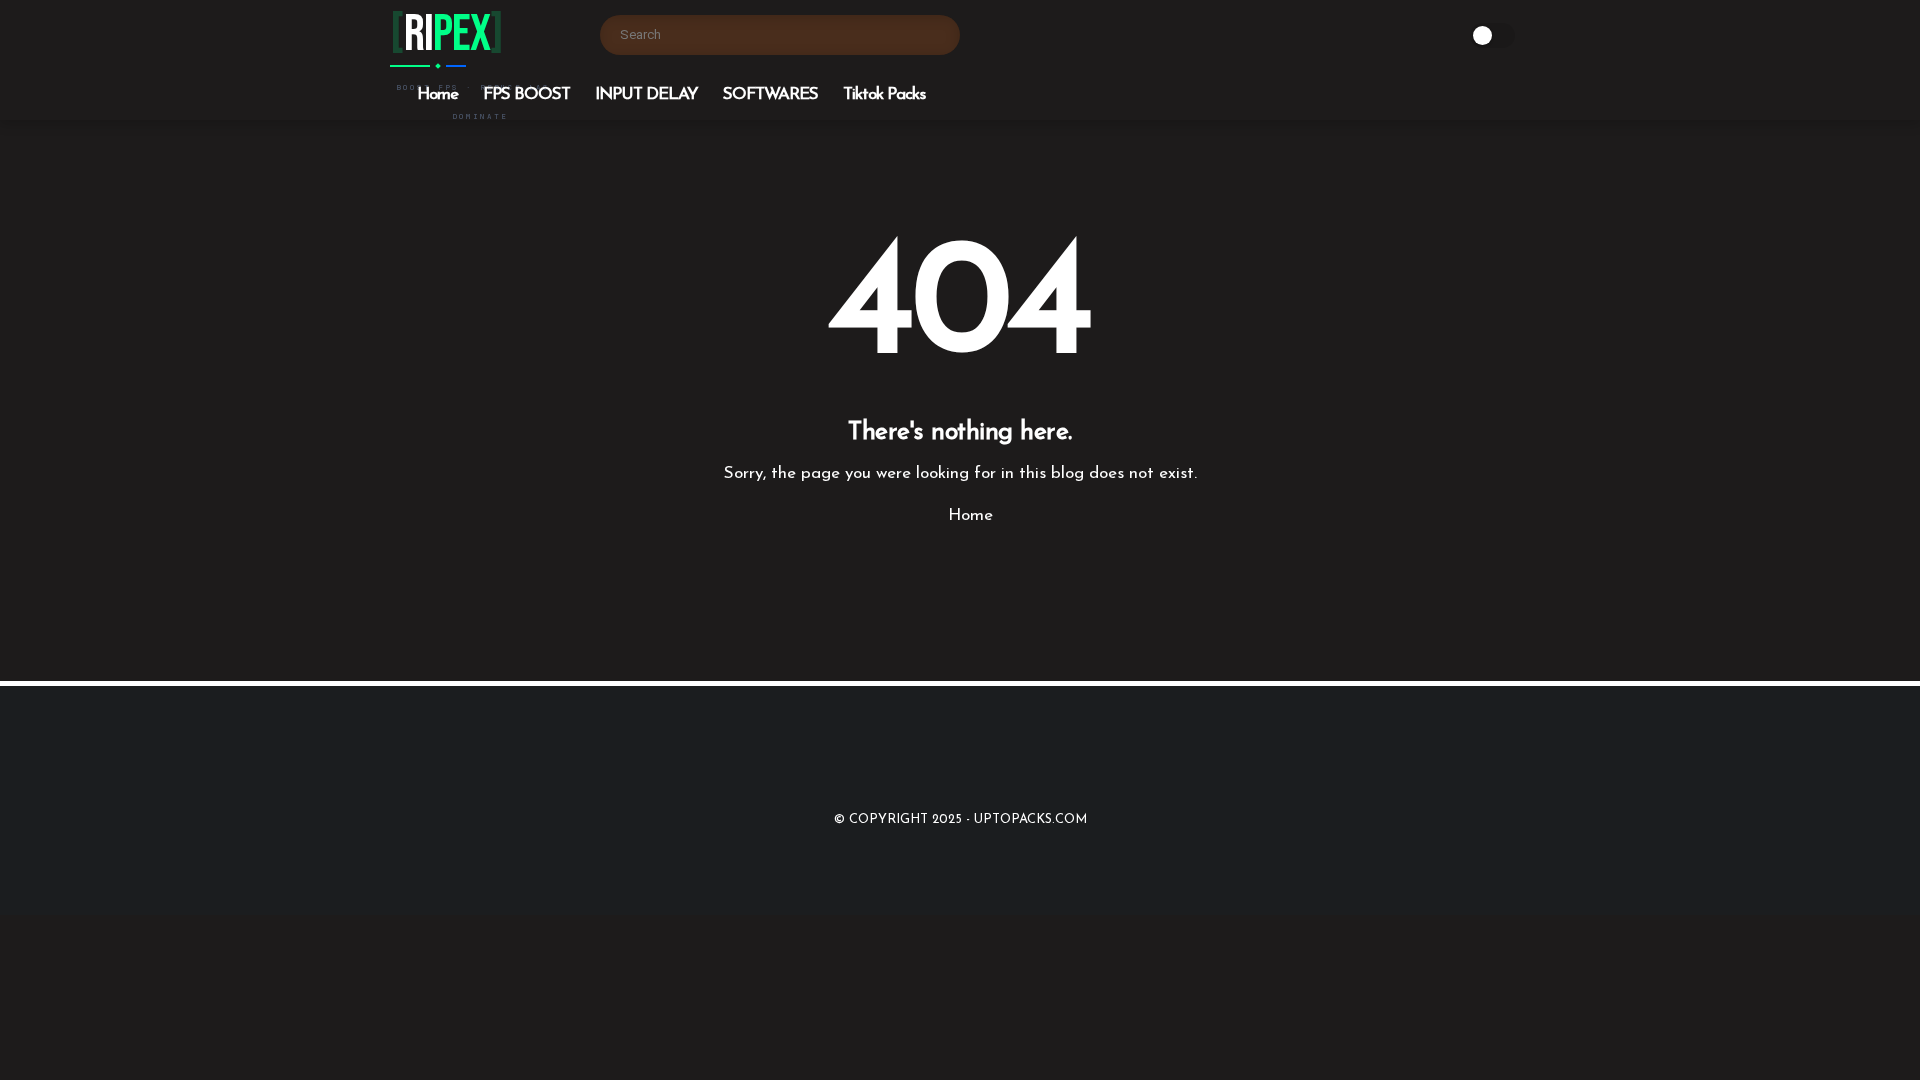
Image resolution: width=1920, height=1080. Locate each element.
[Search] (940, 35)
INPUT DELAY (646, 94)
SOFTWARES (770, 94)
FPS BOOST (526, 94)
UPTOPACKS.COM (1030, 819)
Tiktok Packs (884, 94)
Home (437, 94)
